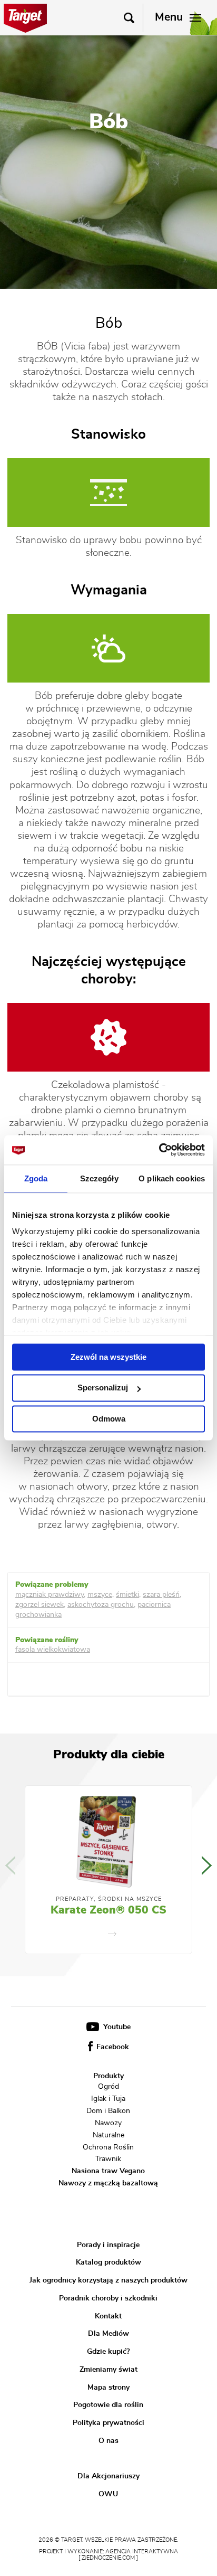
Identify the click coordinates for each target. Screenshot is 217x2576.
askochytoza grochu (101, 1605)
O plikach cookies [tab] (172, 1178)
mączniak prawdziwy (50, 1595)
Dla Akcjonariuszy (108, 2476)
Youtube (116, 2027)
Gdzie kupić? (108, 2352)
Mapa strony (108, 2387)
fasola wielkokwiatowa (53, 1650)
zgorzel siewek (40, 1605)
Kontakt (108, 2316)
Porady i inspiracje (108, 2245)
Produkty (108, 2076)
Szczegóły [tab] (99, 1178)
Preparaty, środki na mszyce (109, 1899)
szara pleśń (161, 1595)
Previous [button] (10, 1865)
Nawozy (108, 2123)
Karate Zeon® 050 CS (108, 1910)
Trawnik (108, 2159)
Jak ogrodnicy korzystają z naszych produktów (108, 2280)
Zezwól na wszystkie (108, 1357)
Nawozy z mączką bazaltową (108, 2183)
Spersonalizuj (103, 1388)
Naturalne (108, 2135)
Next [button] (207, 1865)
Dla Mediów (108, 2334)
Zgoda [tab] (36, 1178)
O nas (108, 2441)
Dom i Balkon (108, 2111)
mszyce (100, 1595)
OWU (108, 2494)
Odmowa (109, 1419)
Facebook (112, 2047)
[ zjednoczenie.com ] (108, 2558)
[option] (108, 1870)
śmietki (127, 1595)
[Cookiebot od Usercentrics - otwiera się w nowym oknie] (159, 1150)
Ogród (108, 2087)
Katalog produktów (108, 2262)
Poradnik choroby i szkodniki (108, 2298)
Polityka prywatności (108, 2423)
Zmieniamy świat (108, 2370)
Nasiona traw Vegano (108, 2171)
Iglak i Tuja (108, 2099)
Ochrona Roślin (108, 2147)
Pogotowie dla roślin (108, 2405)
